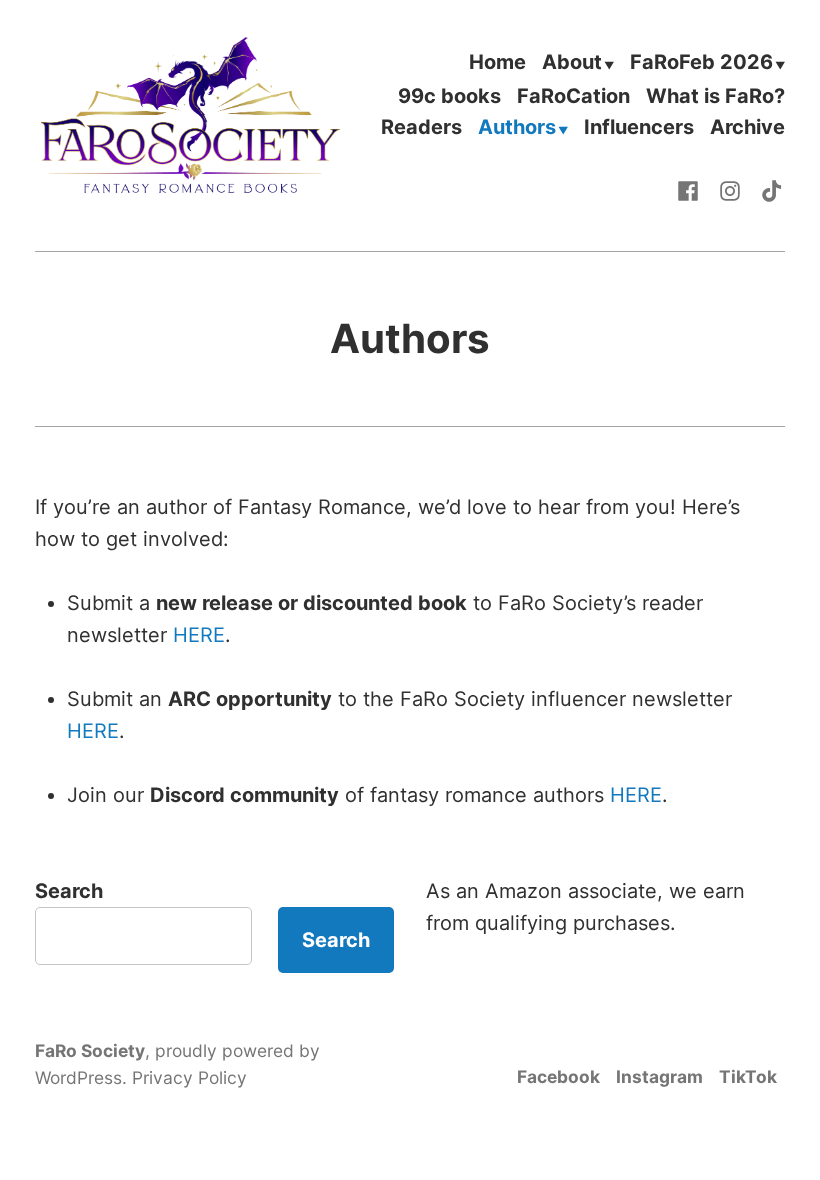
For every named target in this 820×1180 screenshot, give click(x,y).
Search (69, 891)
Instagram (659, 1076)
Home (497, 63)
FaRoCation (573, 95)
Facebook (558, 1076)
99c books (449, 95)
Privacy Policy (189, 1077)
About (572, 63)
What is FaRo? (715, 95)
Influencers (639, 129)
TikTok (748, 1076)
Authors (517, 129)
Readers (421, 129)
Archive (747, 129)
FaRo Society (90, 1050)
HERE (199, 635)
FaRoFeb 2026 (701, 63)
